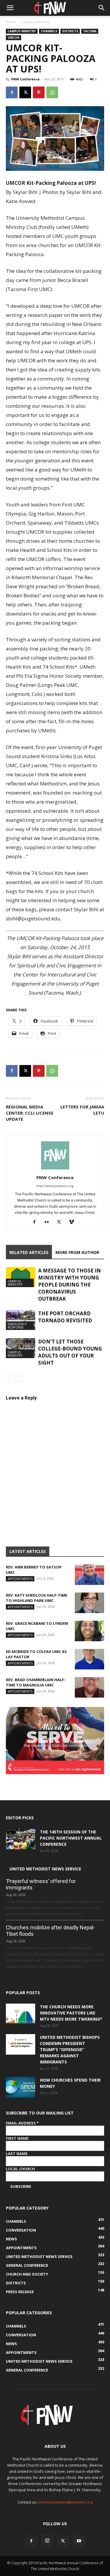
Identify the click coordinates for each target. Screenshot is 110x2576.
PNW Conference (25, 79)
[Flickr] (49, 1222)
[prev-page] (10, 1378)
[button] (10, 8)
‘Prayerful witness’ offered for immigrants (41, 1884)
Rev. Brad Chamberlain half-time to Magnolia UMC (36, 1682)
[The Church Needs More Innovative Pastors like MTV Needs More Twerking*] (21, 2014)
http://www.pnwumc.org (55, 1186)
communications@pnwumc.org (65, 2502)
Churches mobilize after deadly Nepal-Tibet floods (50, 1931)
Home (11, 22)
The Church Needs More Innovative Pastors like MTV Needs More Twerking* (71, 2013)
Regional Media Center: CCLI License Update (30, 1113)
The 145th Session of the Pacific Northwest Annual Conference (71, 1838)
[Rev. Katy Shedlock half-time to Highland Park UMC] (89, 1603)
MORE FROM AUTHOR (77, 1252)
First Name (17, 2138)
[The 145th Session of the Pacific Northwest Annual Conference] (21, 1839)
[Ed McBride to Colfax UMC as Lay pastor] (89, 1659)
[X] (25, 92)
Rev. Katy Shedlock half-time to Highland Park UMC (37, 1598)
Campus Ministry (35, 22)
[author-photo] (55, 1169)
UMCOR (13, 38)
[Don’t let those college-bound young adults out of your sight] (21, 1348)
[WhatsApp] (52, 92)
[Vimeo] (73, 1222)
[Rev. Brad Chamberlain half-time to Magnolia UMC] (89, 1687)
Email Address (22, 2123)
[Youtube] (79, 2541)
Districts (70, 31)
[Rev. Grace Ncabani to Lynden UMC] (89, 1631)
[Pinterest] (39, 92)
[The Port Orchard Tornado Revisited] (21, 1320)
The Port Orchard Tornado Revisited (65, 1317)
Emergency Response (17, 1326)
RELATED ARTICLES (29, 1252)
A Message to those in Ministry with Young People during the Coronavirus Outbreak (70, 1285)
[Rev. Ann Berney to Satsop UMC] (89, 1575)
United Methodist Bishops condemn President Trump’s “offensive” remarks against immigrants (70, 2050)
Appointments (20, 1579)
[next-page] (19, 1378)
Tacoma (90, 31)
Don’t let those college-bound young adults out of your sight (70, 1352)
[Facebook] (12, 92)
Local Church (20, 2169)
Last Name (17, 2154)
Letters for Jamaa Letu (82, 1110)
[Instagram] (47, 2541)
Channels (49, 31)
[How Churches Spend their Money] (21, 2087)
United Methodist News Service (45, 1869)
